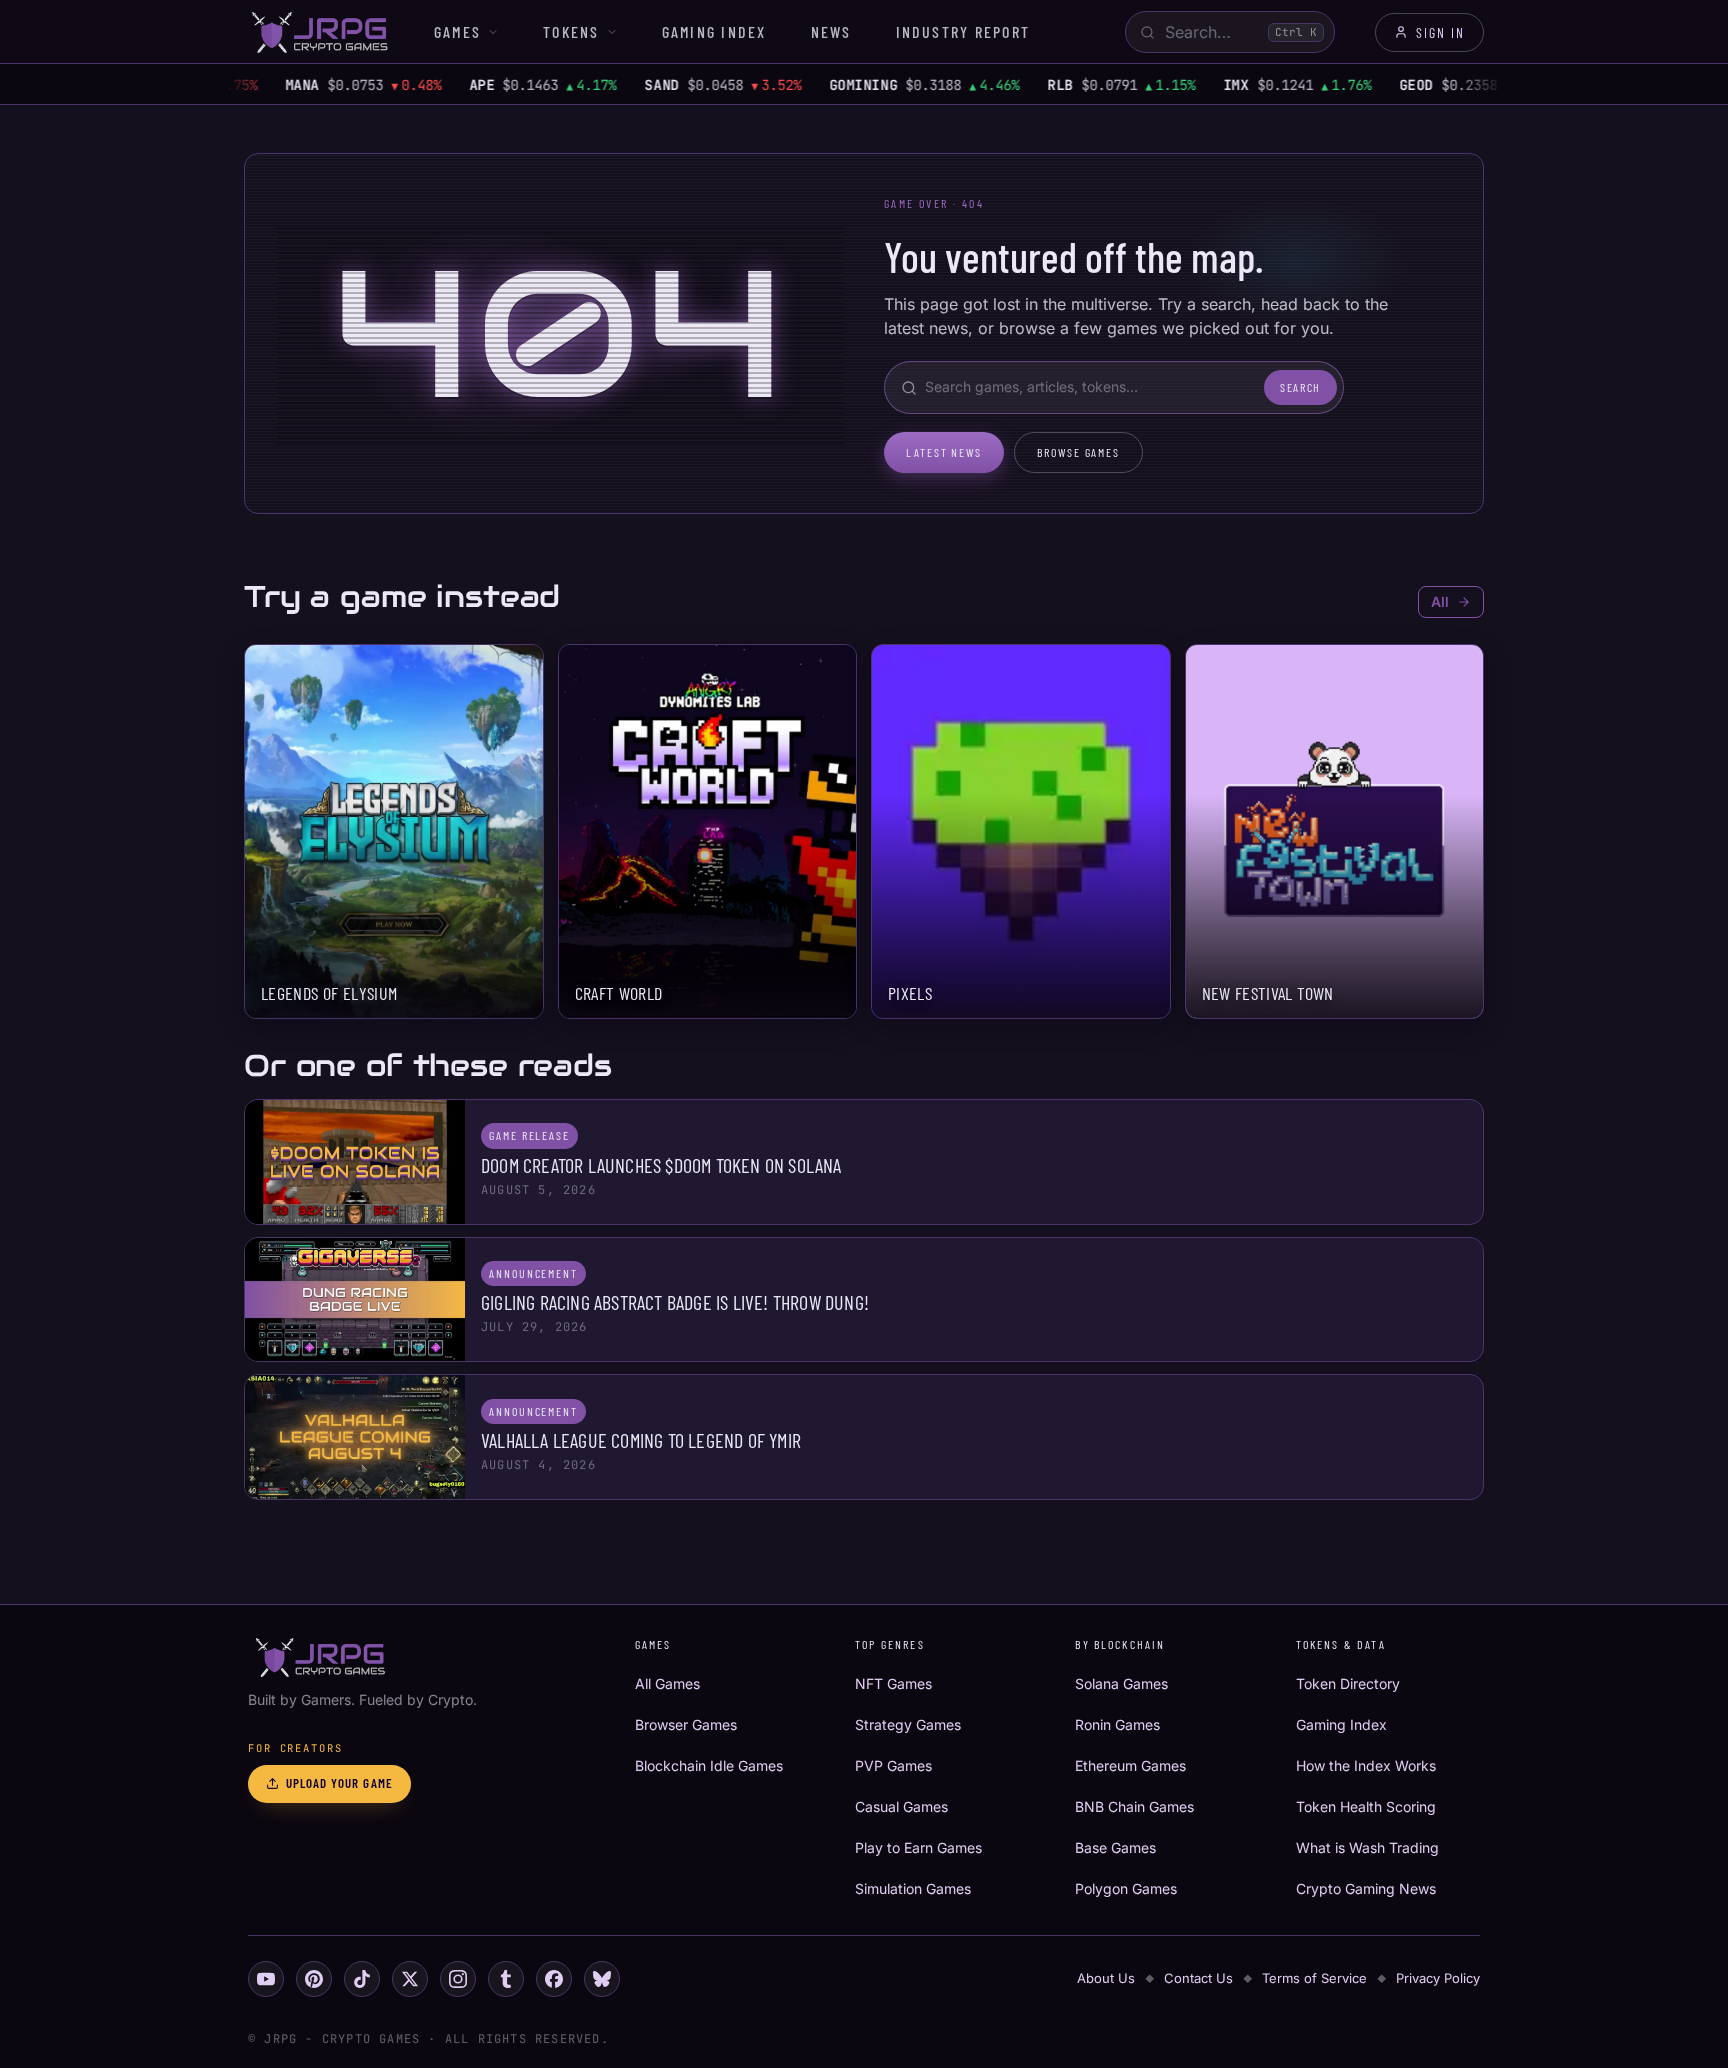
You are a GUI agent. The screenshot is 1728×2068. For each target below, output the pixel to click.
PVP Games (893, 1765)
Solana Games (1121, 1683)
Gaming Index (714, 31)
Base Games (1115, 1847)
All (1440, 601)
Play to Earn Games (918, 1847)
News (831, 31)
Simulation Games (913, 1888)
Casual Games (901, 1806)
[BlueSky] (602, 1979)
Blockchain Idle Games (709, 1765)
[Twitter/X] (410, 1979)
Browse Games (1078, 452)
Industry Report (963, 31)
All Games (667, 1683)
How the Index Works (1366, 1765)
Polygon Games (1126, 1888)
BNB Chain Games (1134, 1806)
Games (457, 31)
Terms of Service (1314, 1978)
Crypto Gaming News (1366, 1888)
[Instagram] (458, 1979)
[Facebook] (554, 1979)
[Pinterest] (314, 1979)
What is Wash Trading (1367, 1847)
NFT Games (893, 1683)
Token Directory (1348, 1683)
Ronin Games (1117, 1724)
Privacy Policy (1438, 1978)
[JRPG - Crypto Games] (319, 32)
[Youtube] (266, 1979)
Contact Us (1198, 1978)
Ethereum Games (1130, 1765)
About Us (1106, 1978)
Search (1300, 387)
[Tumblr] (506, 1979)
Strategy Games (908, 1724)
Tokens (571, 31)
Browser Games (686, 1724)
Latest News (944, 452)
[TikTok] (362, 1979)
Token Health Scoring (1366, 1806)
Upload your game (339, 1783)
